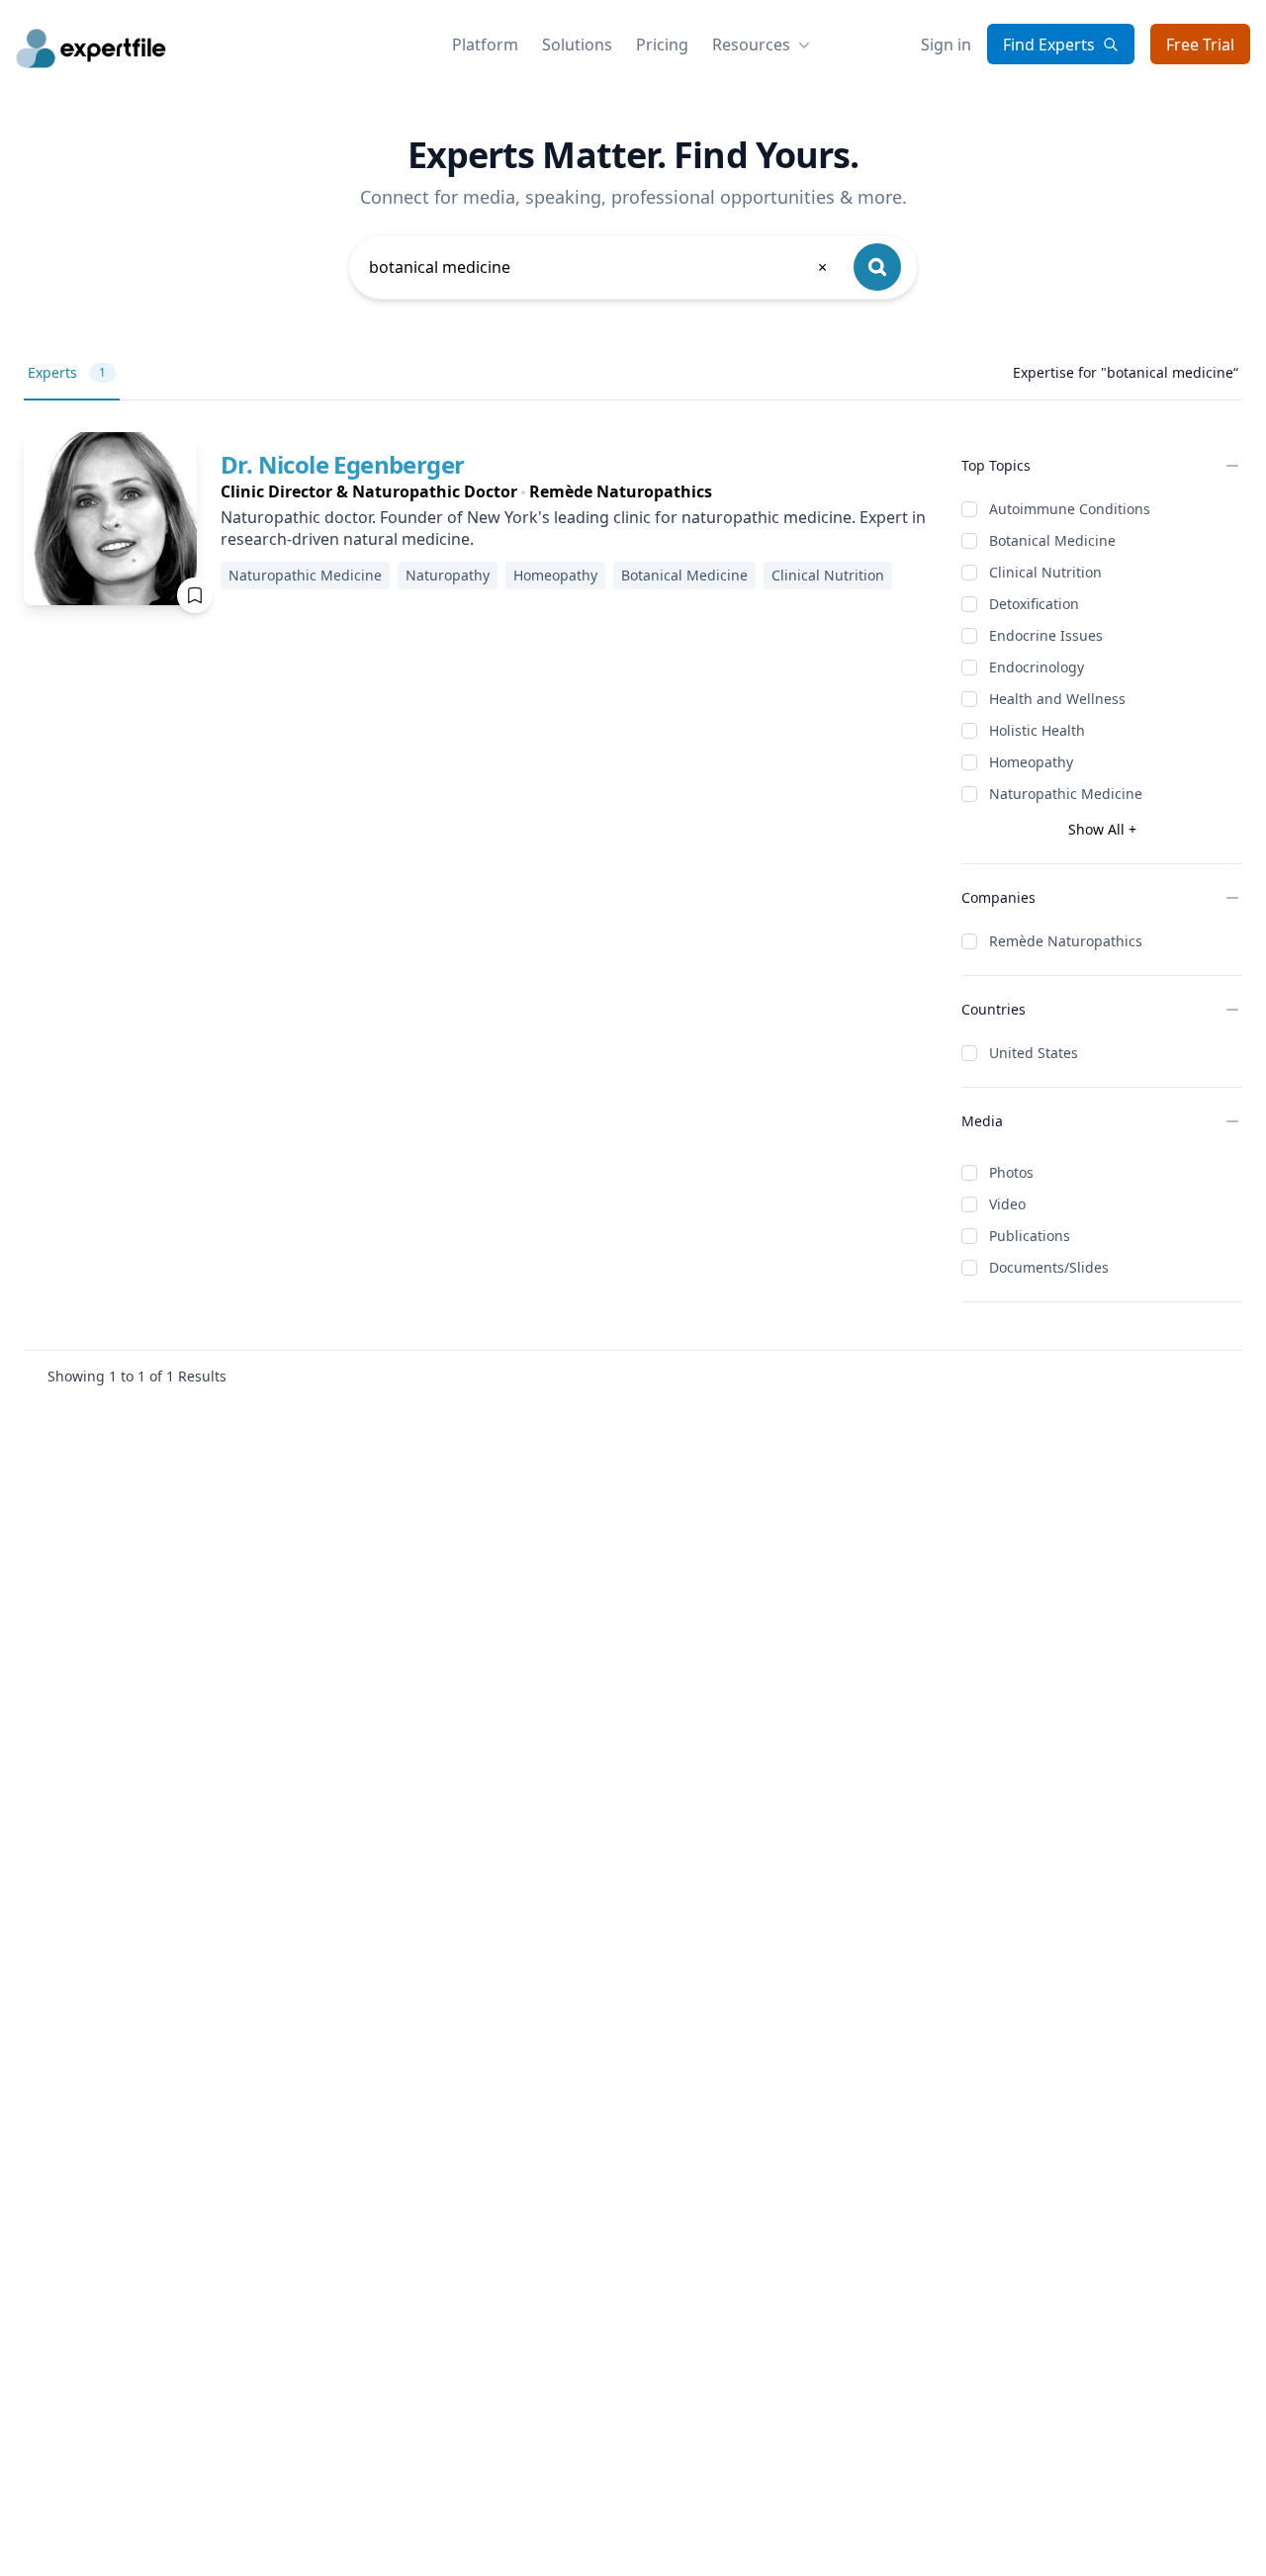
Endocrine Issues (1046, 635)
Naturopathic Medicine (1066, 794)
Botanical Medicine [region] (684, 575)
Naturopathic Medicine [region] (305, 575)
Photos (1011, 1172)
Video (1007, 1204)
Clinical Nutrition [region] (828, 575)
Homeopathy (1031, 762)
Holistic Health (1037, 730)
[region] (575, 491)
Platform (485, 44)
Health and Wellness (1057, 699)
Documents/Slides (1049, 1267)
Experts (67, 372)
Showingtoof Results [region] (137, 1376)
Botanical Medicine (1052, 540)
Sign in (946, 44)
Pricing (662, 44)
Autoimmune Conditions (1070, 509)
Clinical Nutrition (1045, 572)
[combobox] (599, 267)
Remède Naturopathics (1066, 941)
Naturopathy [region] (448, 575)
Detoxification (1034, 604)
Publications (1030, 1236)
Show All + (1102, 829)
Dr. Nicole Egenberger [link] (342, 464)
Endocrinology (1037, 667)
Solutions (577, 44)
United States (1034, 1053)
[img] (110, 519)
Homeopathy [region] (555, 575)
